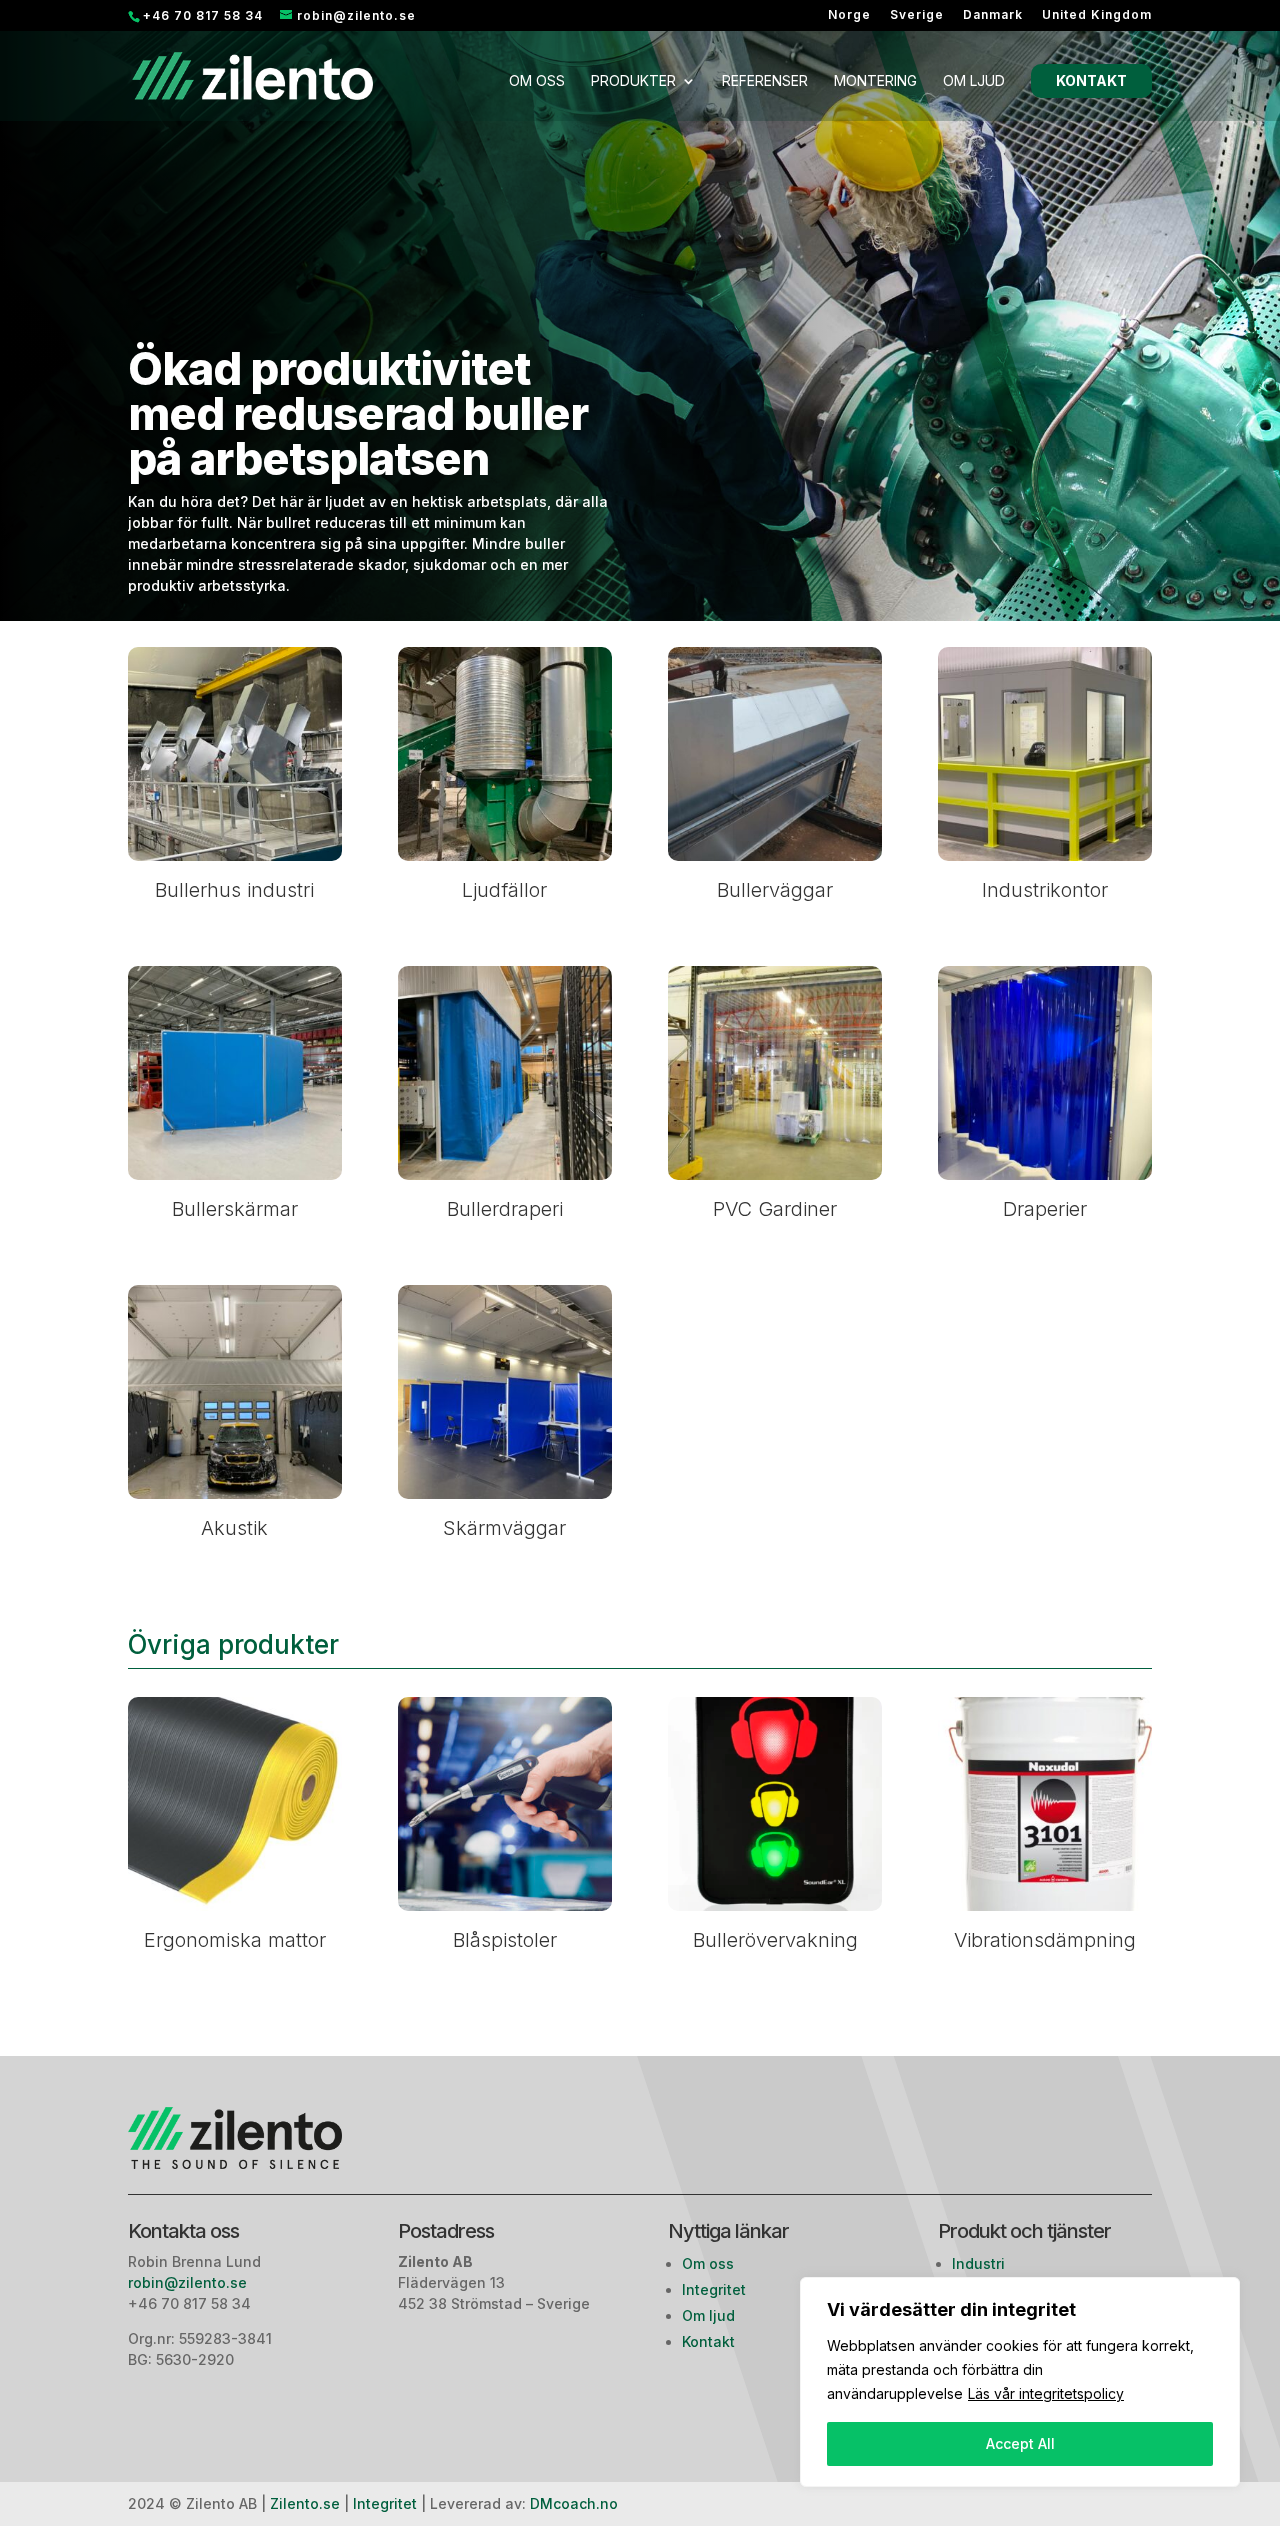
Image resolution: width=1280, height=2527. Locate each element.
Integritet (714, 2289)
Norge (849, 15)
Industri (978, 2263)
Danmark (993, 15)
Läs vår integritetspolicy (1046, 2393)
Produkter (633, 81)
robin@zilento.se (189, 2282)
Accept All (1020, 2443)
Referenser (765, 81)
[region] (1020, 2382)
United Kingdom (1097, 15)
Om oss (537, 81)
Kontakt (1091, 80)
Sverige (917, 15)
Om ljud (974, 81)
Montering (875, 81)
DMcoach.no (574, 2503)
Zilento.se (305, 2503)
